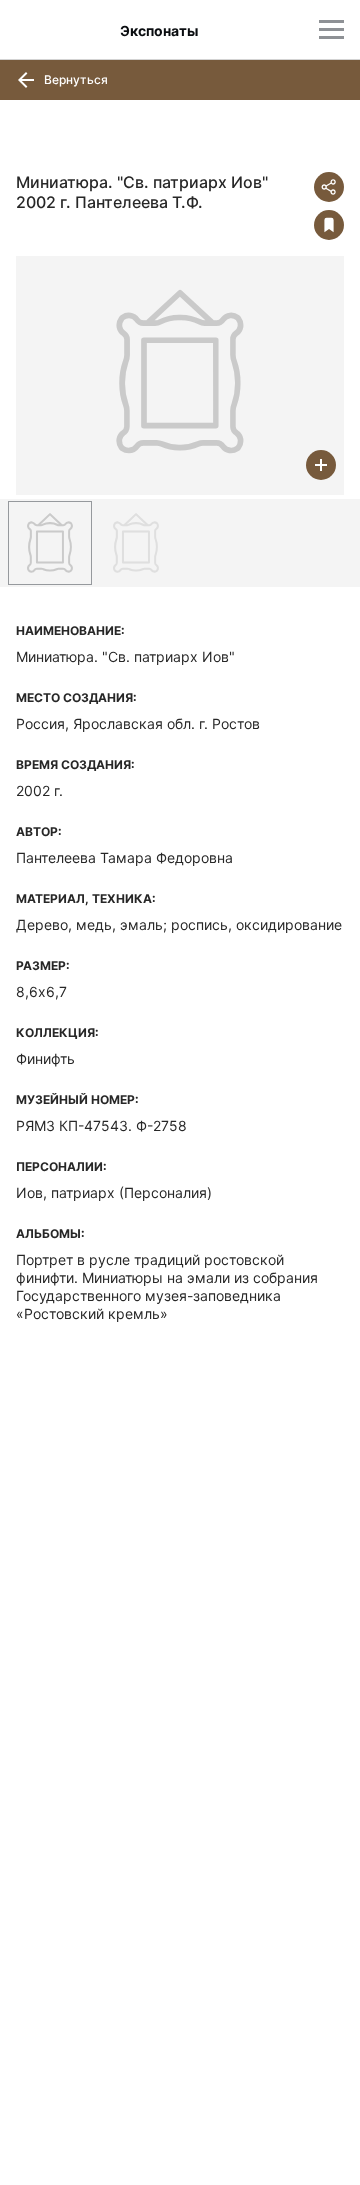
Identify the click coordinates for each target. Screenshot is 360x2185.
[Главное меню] (331, 29)
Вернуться (74, 79)
